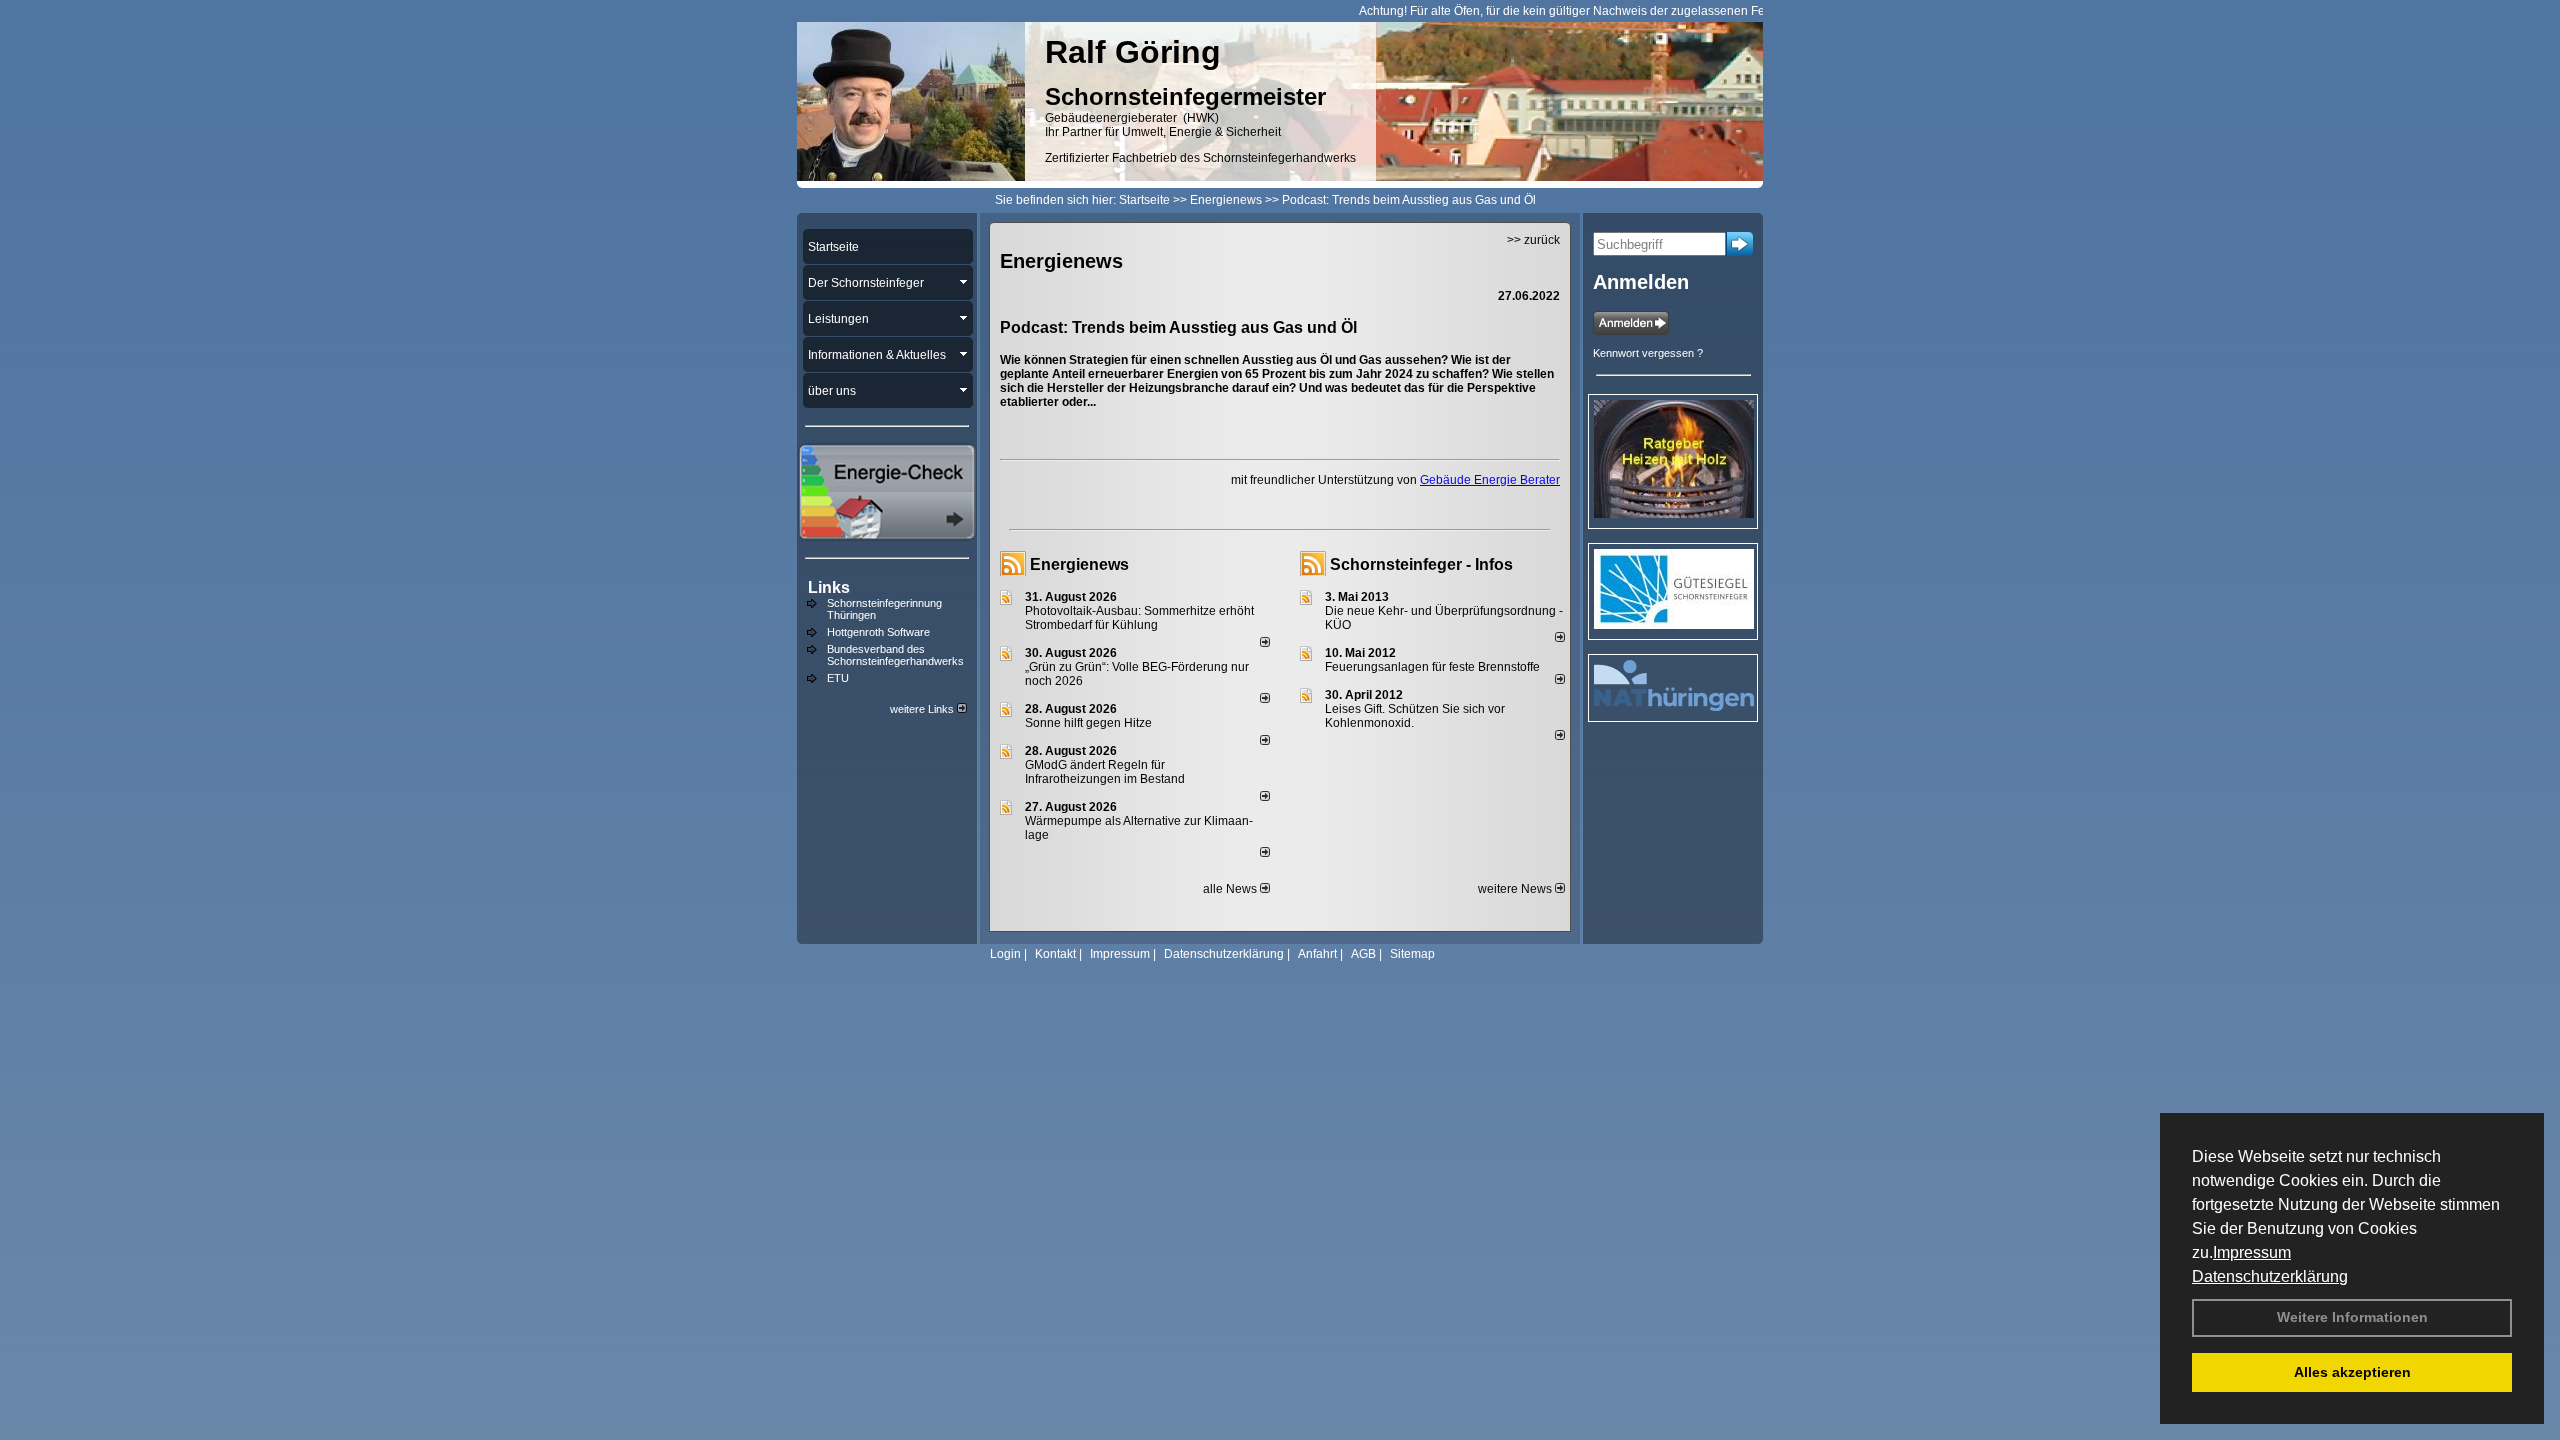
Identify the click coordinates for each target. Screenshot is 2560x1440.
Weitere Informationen (2352, 1317)
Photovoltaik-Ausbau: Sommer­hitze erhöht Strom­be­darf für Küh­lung (1139, 618)
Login (1005, 954)
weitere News (1516, 889)
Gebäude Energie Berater (1490, 480)
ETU (838, 678)
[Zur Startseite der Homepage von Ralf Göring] (911, 177)
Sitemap (1412, 954)
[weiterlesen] (1265, 643)
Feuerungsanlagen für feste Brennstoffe (1432, 667)
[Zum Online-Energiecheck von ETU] (887, 536)
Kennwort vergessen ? (1648, 353)
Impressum (2252, 1252)
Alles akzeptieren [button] (2352, 1372)
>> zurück (1533, 240)
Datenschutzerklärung (2270, 1276)
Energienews (1079, 564)
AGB (1363, 954)
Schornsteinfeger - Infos (1421, 564)
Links (829, 587)
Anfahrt (1317, 954)
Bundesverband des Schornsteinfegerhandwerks (895, 655)
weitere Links (923, 709)
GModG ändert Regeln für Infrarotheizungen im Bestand (1105, 772)
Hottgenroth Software (878, 632)
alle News (1231, 889)
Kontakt (1055, 954)
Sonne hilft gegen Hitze (1088, 723)
